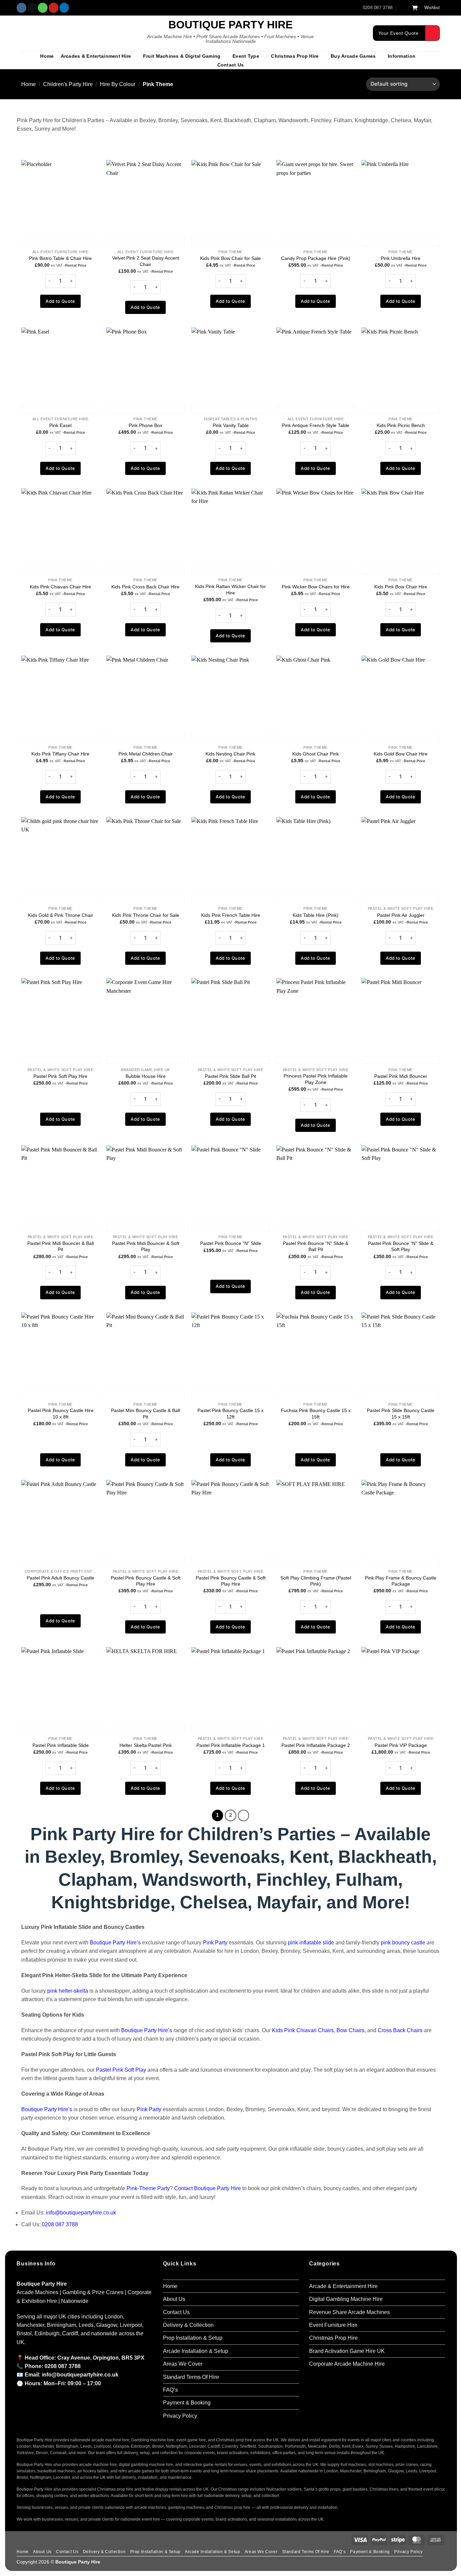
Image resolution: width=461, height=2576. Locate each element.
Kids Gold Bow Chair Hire (401, 754)
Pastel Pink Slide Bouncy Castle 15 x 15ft (401, 1414)
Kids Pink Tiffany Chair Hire (60, 754)
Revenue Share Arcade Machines (349, 2312)
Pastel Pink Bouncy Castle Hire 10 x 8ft (61, 1414)
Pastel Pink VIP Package (401, 1745)
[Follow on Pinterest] (53, 8)
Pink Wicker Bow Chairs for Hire (316, 587)
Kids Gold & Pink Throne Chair (61, 915)
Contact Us (231, 65)
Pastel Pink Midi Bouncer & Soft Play (146, 1246)
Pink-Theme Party (148, 2188)
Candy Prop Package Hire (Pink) (316, 258)
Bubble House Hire (146, 1076)
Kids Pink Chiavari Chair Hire (60, 587)
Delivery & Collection (188, 2325)
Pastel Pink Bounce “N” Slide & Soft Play (401, 1246)
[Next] (243, 1815)
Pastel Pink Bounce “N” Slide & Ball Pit (316, 1246)
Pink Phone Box (145, 425)
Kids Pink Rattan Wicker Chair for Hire (231, 590)
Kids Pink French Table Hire (231, 915)
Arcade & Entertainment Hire (343, 2286)
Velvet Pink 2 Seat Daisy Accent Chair (146, 261)
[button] (403, 8)
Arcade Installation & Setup (196, 2351)
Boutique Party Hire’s (115, 1943)
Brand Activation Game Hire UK (347, 2351)
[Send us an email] (32, 8)
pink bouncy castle (403, 1943)
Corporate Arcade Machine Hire (347, 2364)
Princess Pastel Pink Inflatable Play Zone (316, 1079)
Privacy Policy (180, 2416)
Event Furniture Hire (333, 2325)
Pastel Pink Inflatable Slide (61, 1745)
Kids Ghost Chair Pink (316, 754)
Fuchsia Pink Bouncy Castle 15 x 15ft (316, 1414)
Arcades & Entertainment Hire (96, 56)
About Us (174, 2299)
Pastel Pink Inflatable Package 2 (316, 1745)
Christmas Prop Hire (295, 56)
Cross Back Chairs (400, 2030)
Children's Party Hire (68, 84)
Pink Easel (60, 425)
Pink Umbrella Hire (401, 258)
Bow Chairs (350, 2030)
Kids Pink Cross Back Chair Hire (145, 587)
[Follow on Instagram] (21, 8)
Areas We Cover (183, 2364)
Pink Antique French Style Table (316, 425)
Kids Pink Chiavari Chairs (303, 2030)
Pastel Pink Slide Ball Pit (231, 1076)
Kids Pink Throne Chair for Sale (146, 915)
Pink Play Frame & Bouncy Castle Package (401, 1581)
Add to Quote (60, 301)
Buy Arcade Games (353, 56)
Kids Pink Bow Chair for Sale (231, 258)
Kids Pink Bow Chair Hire (401, 587)
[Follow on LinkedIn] (64, 8)
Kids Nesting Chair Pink (231, 754)
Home (47, 56)
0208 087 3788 (60, 2224)
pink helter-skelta (68, 1991)
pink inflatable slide (311, 1943)
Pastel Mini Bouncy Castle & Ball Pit (145, 1414)
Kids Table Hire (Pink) (316, 915)
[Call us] (43, 8)
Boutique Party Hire (231, 25)
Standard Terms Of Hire (191, 2377)
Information (402, 56)
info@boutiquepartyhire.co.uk (81, 2213)
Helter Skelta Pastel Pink (146, 1745)
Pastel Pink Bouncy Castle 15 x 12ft (231, 1414)
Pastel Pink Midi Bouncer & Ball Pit (61, 1246)
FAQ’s (170, 2390)
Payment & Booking (187, 2403)
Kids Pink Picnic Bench (401, 425)
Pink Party (215, 1943)
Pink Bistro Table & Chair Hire (60, 258)
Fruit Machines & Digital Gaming (182, 56)
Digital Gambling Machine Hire (346, 2299)
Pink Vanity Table (231, 425)
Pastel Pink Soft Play (121, 2070)
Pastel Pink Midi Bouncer (401, 1076)
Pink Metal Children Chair (146, 754)
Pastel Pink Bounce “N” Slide (231, 1243)
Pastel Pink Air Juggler (401, 915)
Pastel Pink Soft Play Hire (60, 1076)
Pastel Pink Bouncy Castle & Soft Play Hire (146, 1581)
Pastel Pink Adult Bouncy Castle (60, 1578)
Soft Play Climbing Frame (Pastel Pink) (316, 1581)
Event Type (246, 56)
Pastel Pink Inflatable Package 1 (231, 1745)
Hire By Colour (118, 84)
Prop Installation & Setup (193, 2338)
